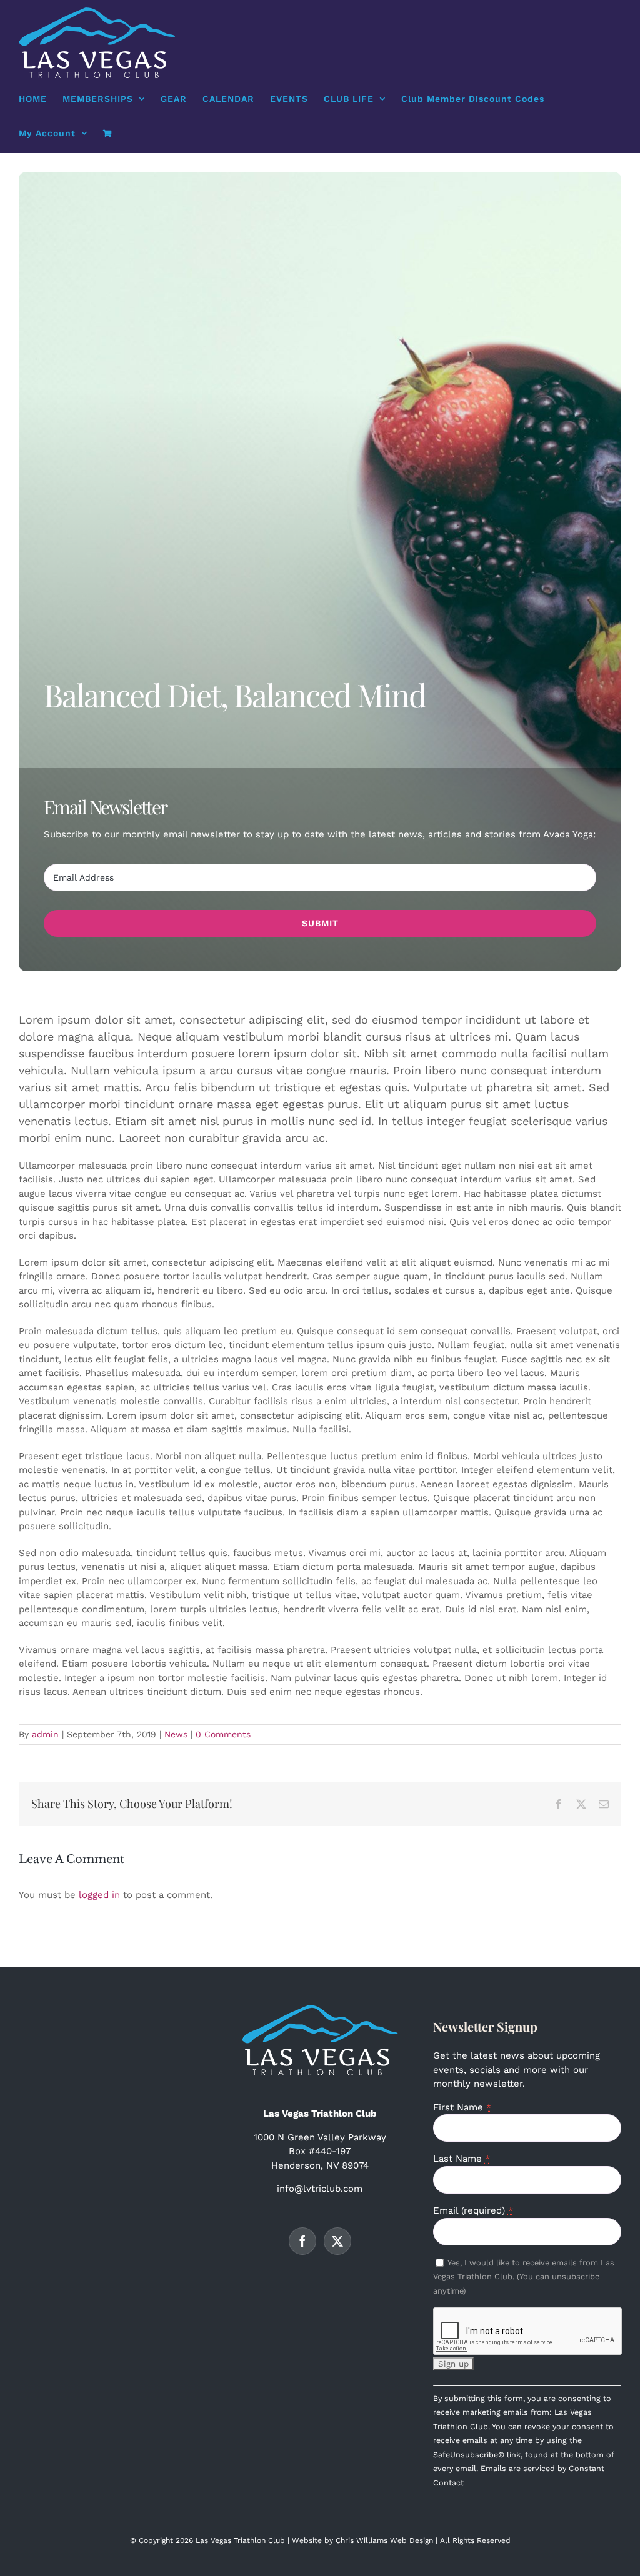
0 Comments (223, 1734)
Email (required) (473, 2210)
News (176, 1734)
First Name (462, 2107)
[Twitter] (337, 2241)
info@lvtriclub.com (320, 2189)
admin (45, 1734)
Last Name (462, 2159)
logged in (99, 1895)
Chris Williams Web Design (384, 2540)
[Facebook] (302, 2241)
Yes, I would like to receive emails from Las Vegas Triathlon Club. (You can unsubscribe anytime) (524, 2277)
